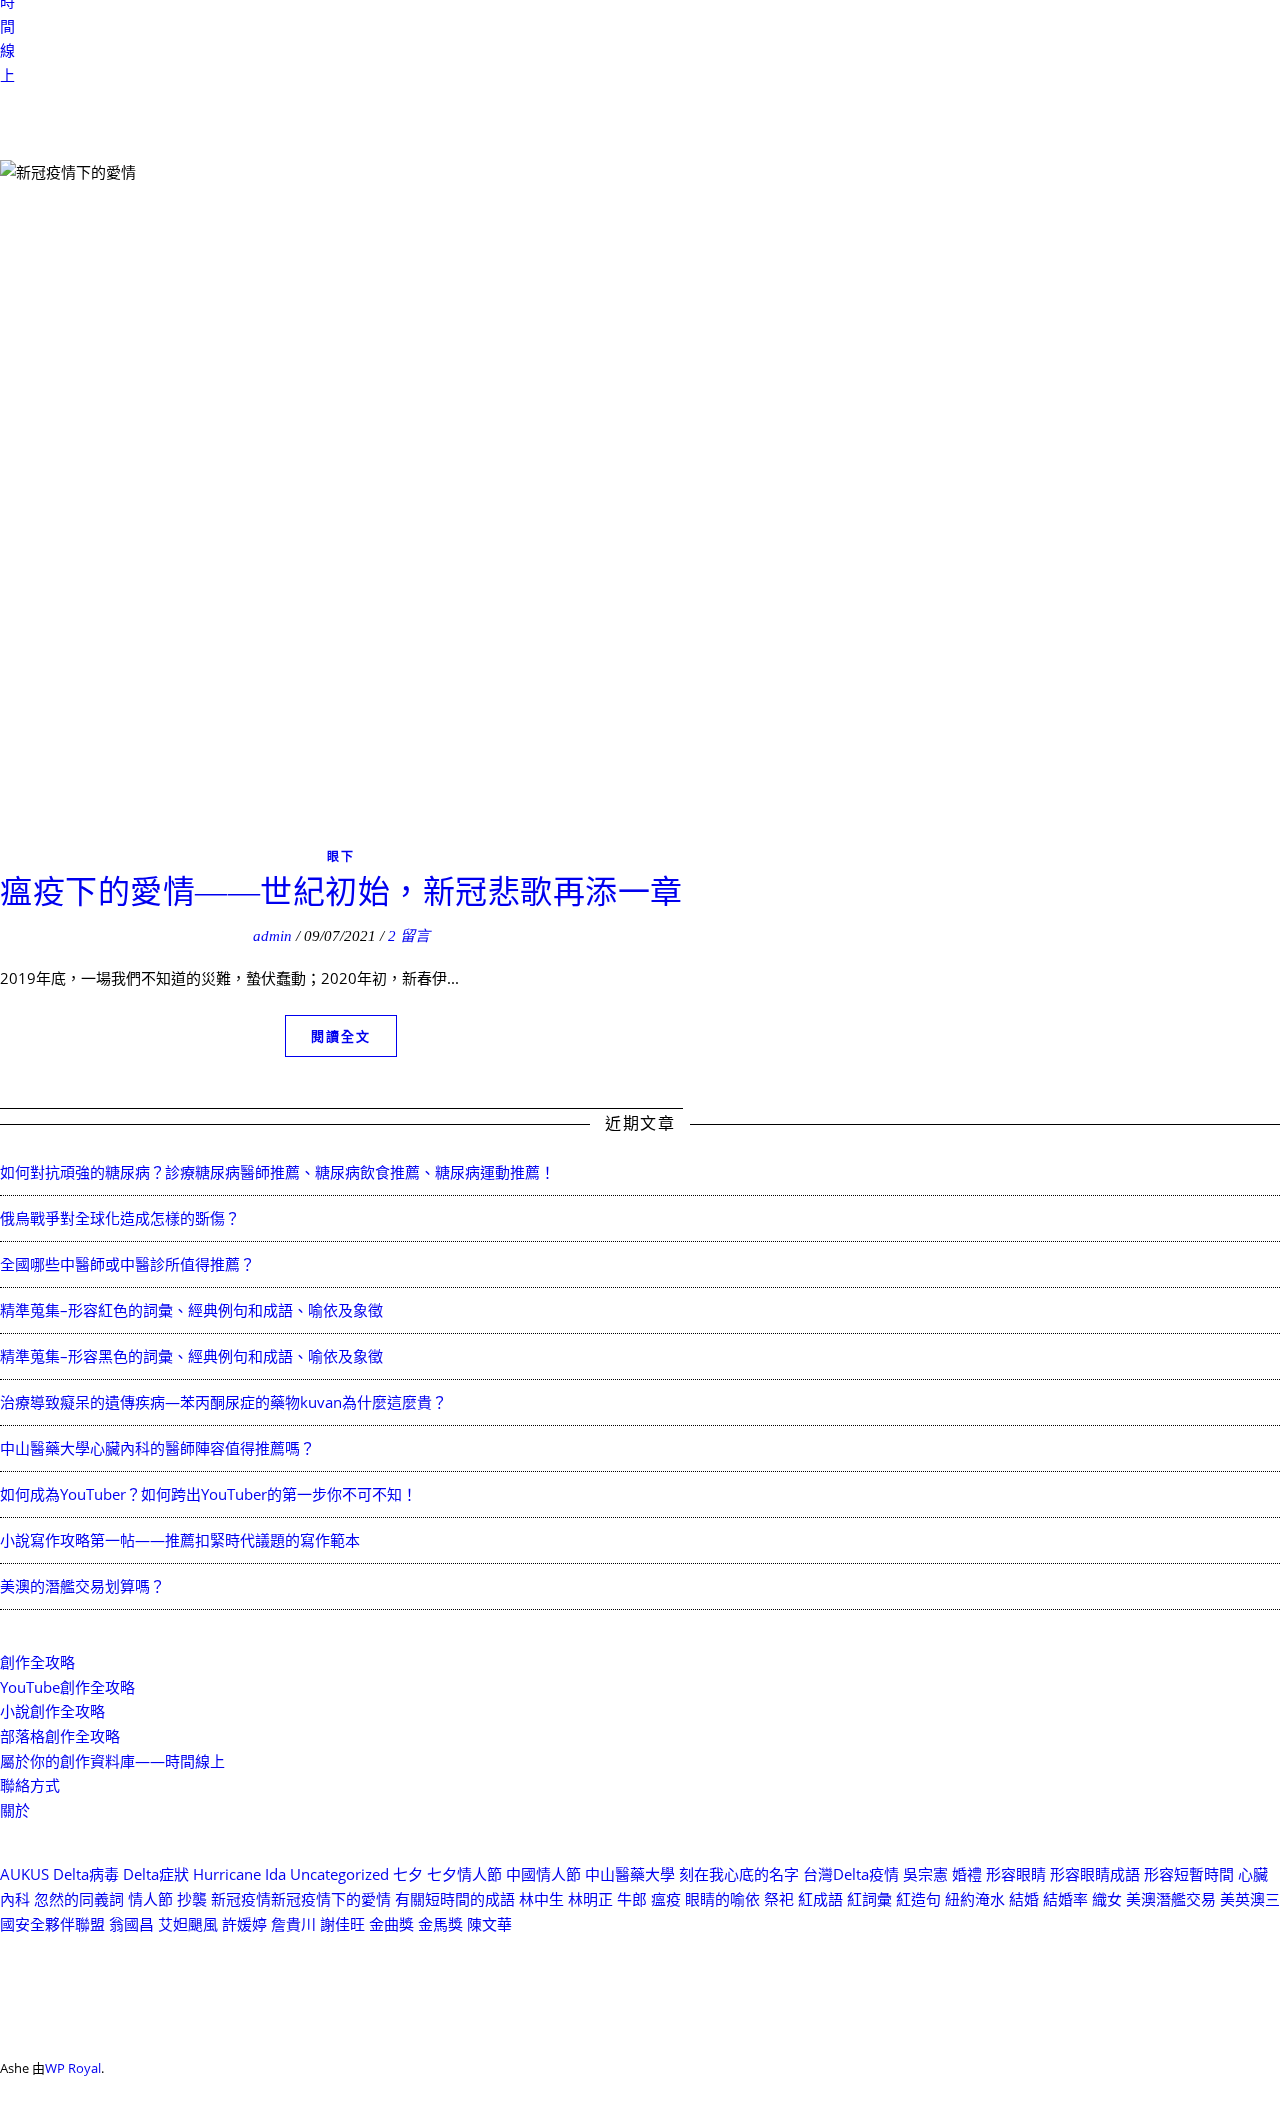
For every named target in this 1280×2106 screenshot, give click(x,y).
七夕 (408, 1874)
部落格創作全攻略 (60, 1736)
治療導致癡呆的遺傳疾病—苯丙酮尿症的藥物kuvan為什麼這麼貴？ (223, 1402)
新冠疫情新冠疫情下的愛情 (301, 1899)
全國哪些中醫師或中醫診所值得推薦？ (127, 1264)
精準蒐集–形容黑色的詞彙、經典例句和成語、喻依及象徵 (191, 1356)
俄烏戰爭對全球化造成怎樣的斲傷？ (120, 1218)
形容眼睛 (1016, 1874)
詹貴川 (293, 1924)
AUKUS (24, 1874)
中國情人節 (543, 1874)
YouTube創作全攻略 (67, 1687)
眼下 (341, 856)
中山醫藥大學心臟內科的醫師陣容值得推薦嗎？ (157, 1448)
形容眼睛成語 (1095, 1874)
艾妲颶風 (188, 1924)
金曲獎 (391, 1924)
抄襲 (192, 1899)
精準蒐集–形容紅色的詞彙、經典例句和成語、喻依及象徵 (191, 1310)
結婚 (1024, 1899)
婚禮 (967, 1874)
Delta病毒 (86, 1874)
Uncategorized (339, 1874)
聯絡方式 (30, 1785)
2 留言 (409, 936)
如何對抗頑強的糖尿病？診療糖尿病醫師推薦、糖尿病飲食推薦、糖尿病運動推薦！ (277, 1172)
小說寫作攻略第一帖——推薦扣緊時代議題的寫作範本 (180, 1540)
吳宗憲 (925, 1874)
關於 (15, 1810)
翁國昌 (131, 1924)
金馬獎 (440, 1924)
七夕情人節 (464, 1874)
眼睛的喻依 (722, 1899)
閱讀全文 (341, 1036)
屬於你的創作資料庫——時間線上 (112, 1761)
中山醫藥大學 (630, 1874)
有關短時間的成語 (455, 1899)
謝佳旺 (342, 1924)
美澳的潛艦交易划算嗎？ (82, 1586)
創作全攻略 (37, 1662)
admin (272, 936)
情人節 (150, 1899)
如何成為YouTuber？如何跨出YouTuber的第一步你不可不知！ (208, 1494)
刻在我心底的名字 (739, 1874)
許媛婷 (244, 1924)
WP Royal (73, 2068)
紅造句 (918, 1899)
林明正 (590, 1899)
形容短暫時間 (1189, 1874)
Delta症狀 (156, 1874)
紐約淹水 (975, 1899)
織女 (1107, 1899)
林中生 (541, 1899)
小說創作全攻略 (52, 1711)
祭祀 (779, 1899)
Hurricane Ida (239, 1874)
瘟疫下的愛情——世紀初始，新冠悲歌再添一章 (341, 892)
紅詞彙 (869, 1899)
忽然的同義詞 (79, 1899)
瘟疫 (666, 1899)
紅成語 (820, 1899)
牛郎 (632, 1899)
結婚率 (1065, 1899)
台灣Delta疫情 (851, 1874)
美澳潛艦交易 (1171, 1899)
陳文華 (489, 1924)
